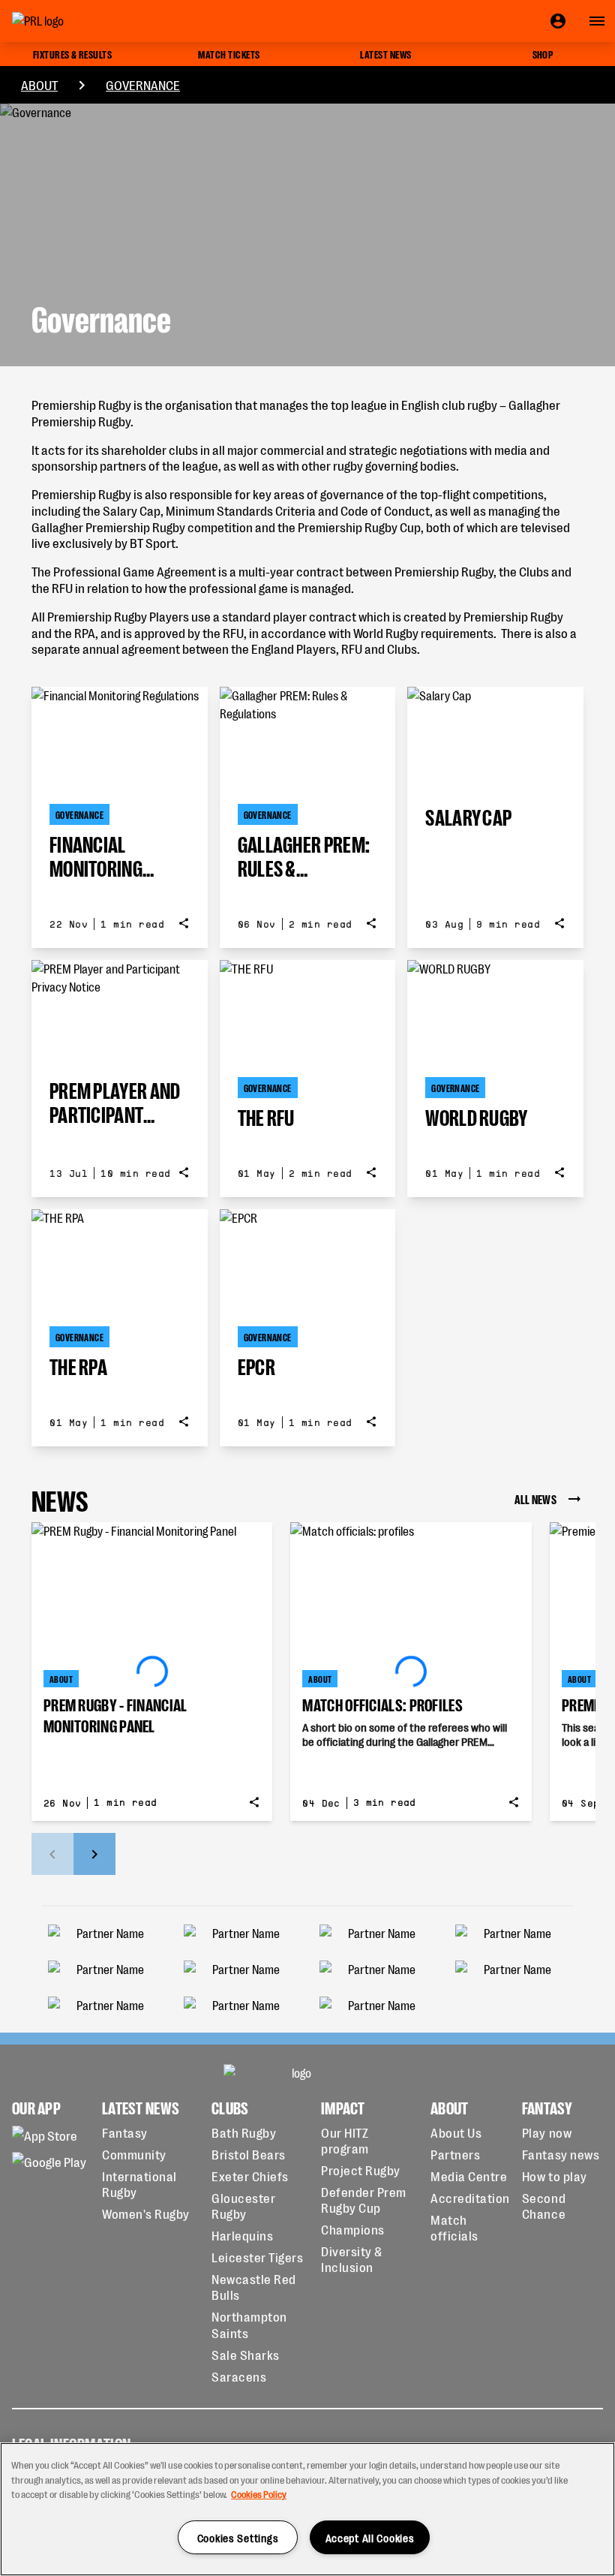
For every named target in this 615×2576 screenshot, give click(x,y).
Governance (143, 84)
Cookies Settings (238, 2537)
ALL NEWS (535, 1499)
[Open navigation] (597, 21)
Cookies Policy (259, 2494)
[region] (307, 2509)
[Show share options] (184, 923)
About (39, 84)
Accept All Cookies (370, 2537)
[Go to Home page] (72, 21)
